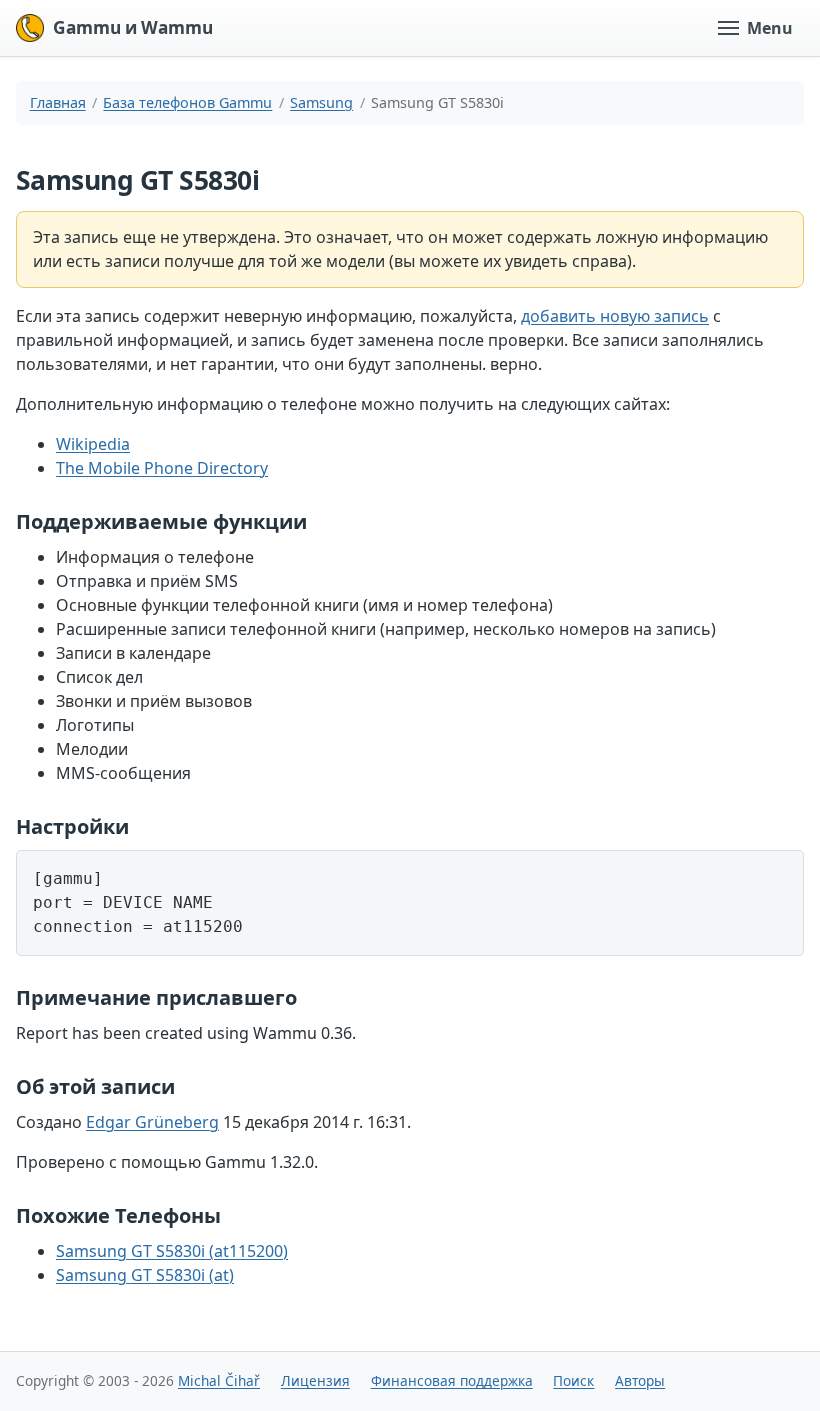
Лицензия (315, 1380)
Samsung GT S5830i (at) (145, 1275)
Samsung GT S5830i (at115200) (172, 1251)
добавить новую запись (615, 316)
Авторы (640, 1380)
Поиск (573, 1380)
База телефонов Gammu (187, 102)
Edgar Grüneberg (152, 1122)
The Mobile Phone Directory (162, 468)
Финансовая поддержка (452, 1380)
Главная (58, 102)
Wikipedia (93, 444)
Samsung (321, 102)
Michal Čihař (219, 1380)
